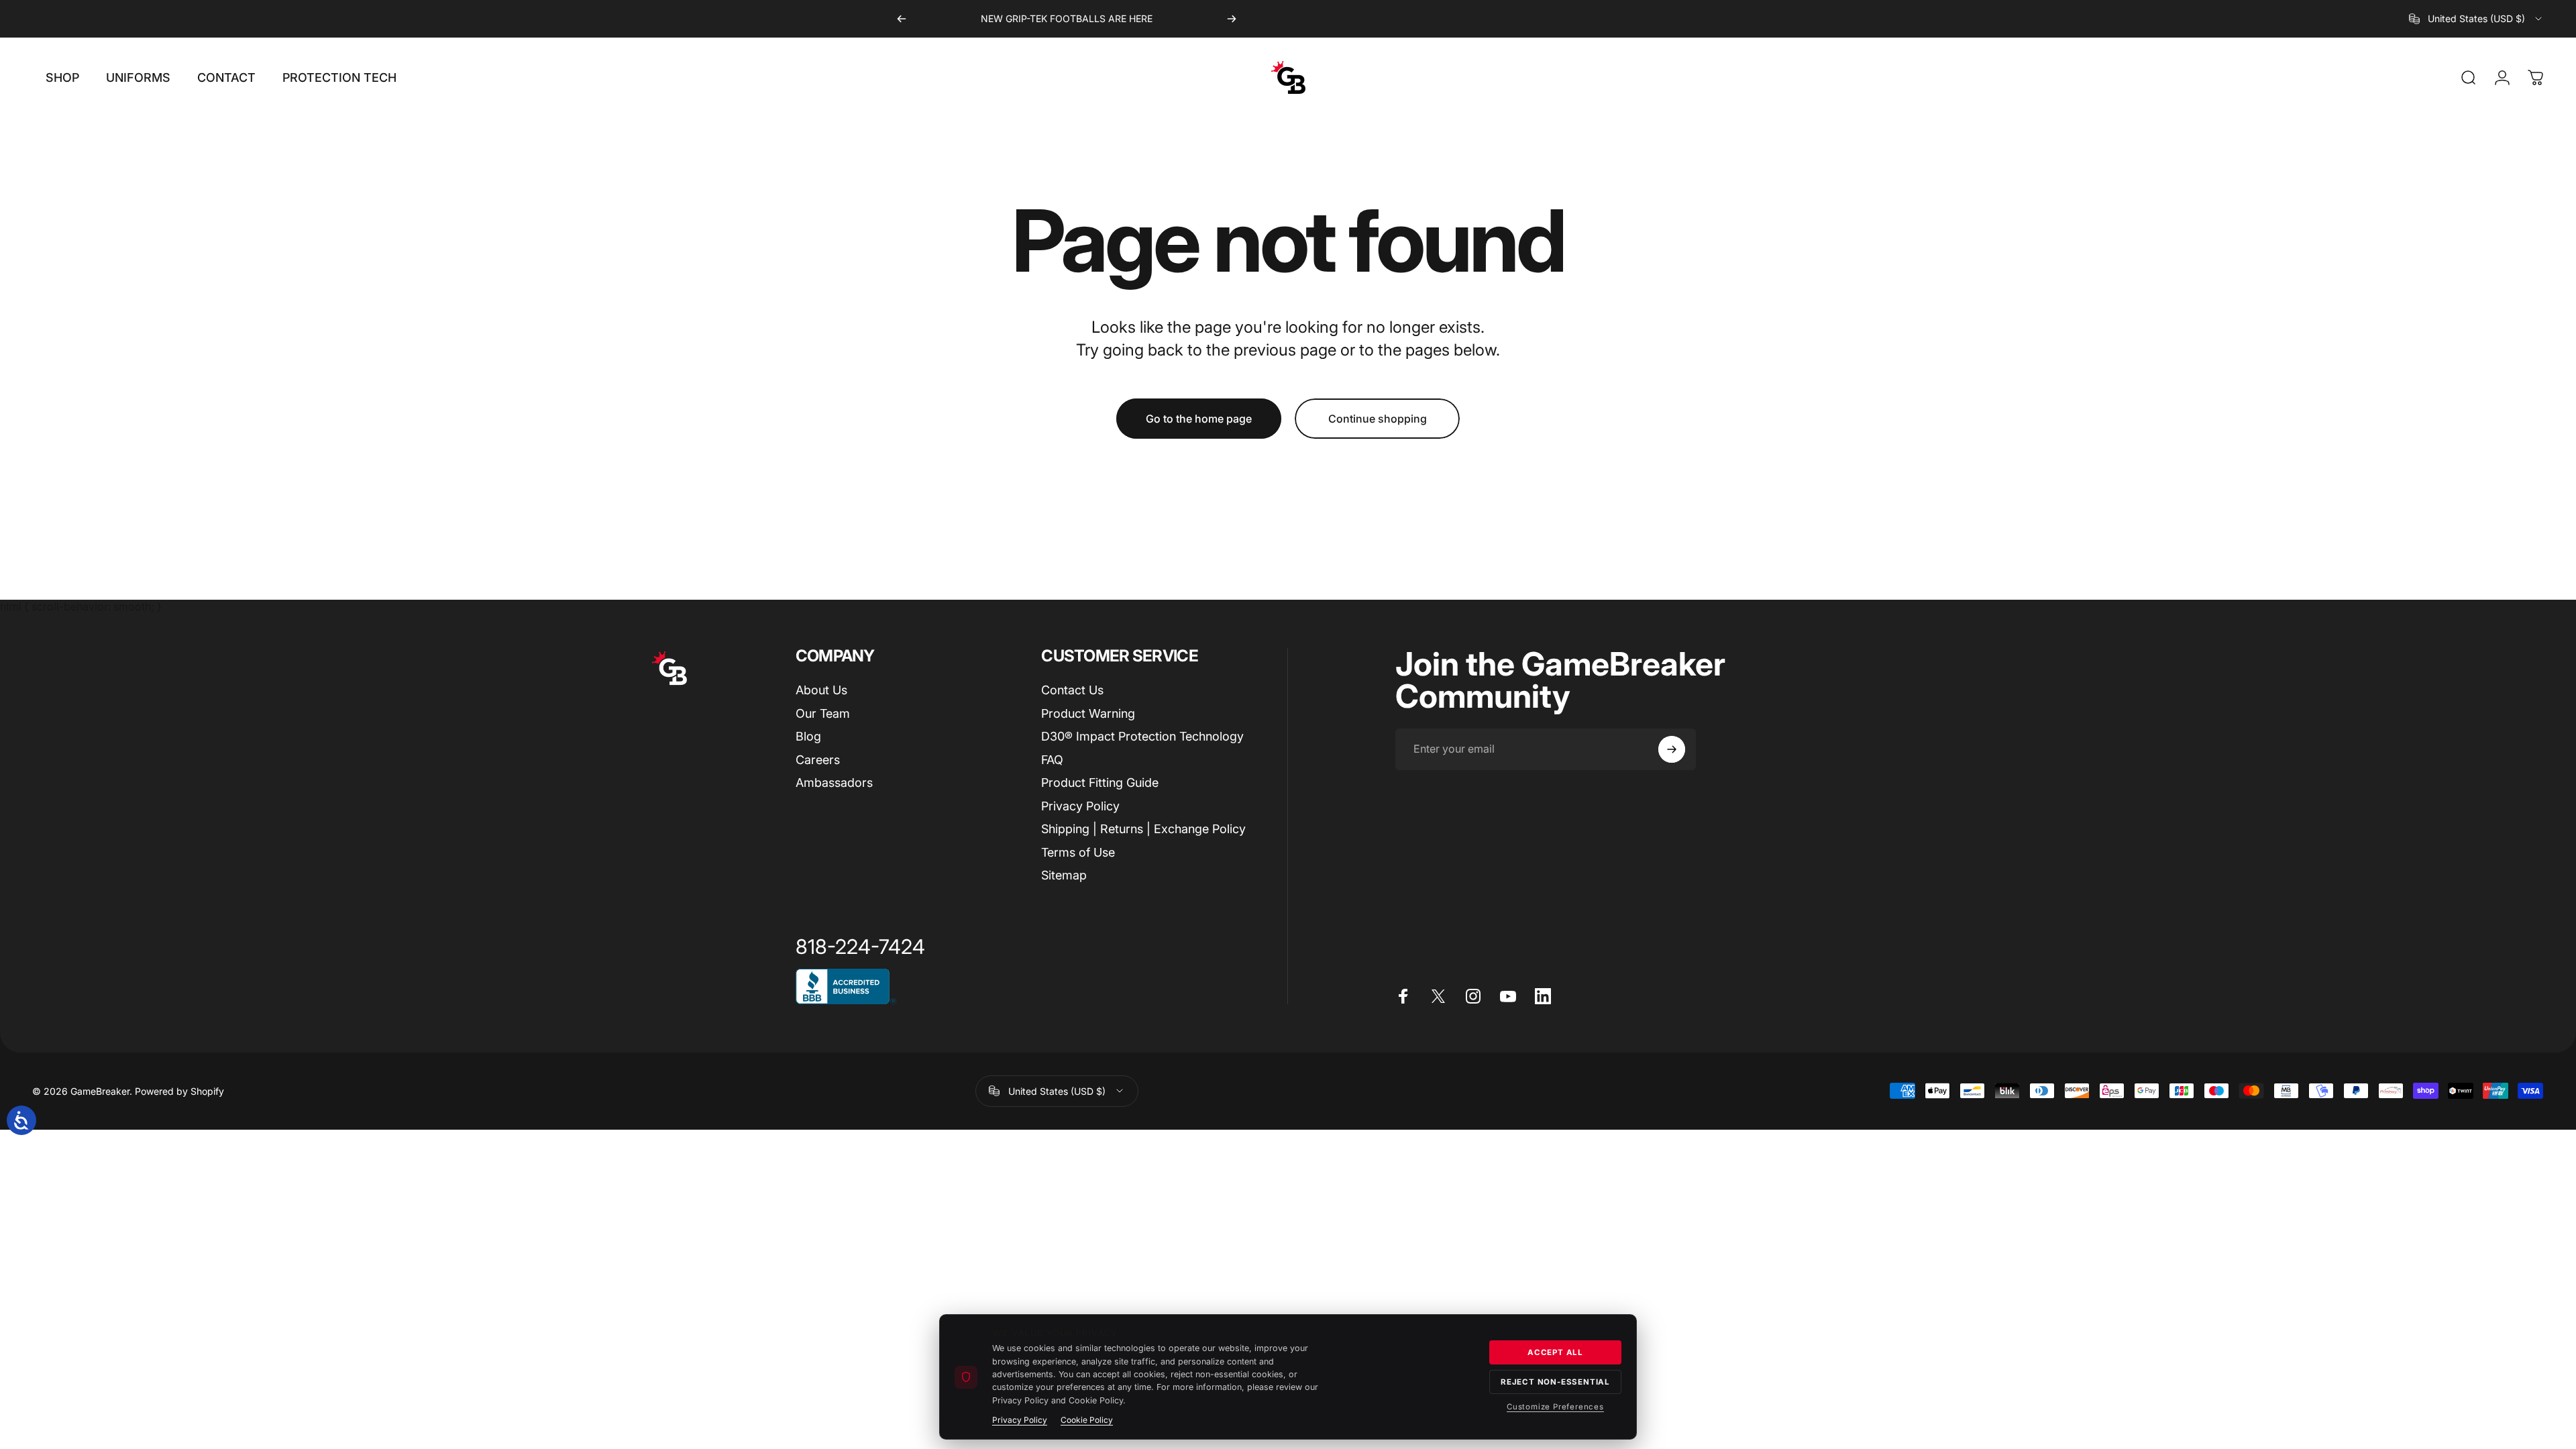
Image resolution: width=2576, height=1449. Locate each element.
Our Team (823, 713)
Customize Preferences (1555, 1407)
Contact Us (1072, 690)
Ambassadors (834, 783)
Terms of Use (1078, 852)
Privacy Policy (1080, 806)
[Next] (1232, 19)
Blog (808, 736)
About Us (821, 690)
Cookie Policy (1087, 1420)
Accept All (1555, 1352)
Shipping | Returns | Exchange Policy (1143, 829)
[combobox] (2476, 19)
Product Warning (1088, 713)
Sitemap (1064, 875)
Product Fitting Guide (1100, 783)
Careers (818, 760)
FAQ (1052, 760)
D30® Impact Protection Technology (1142, 736)
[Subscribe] (1672, 749)
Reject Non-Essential (1555, 1382)
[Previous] (902, 19)
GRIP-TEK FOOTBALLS (1057, 18)
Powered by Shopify (179, 1091)
